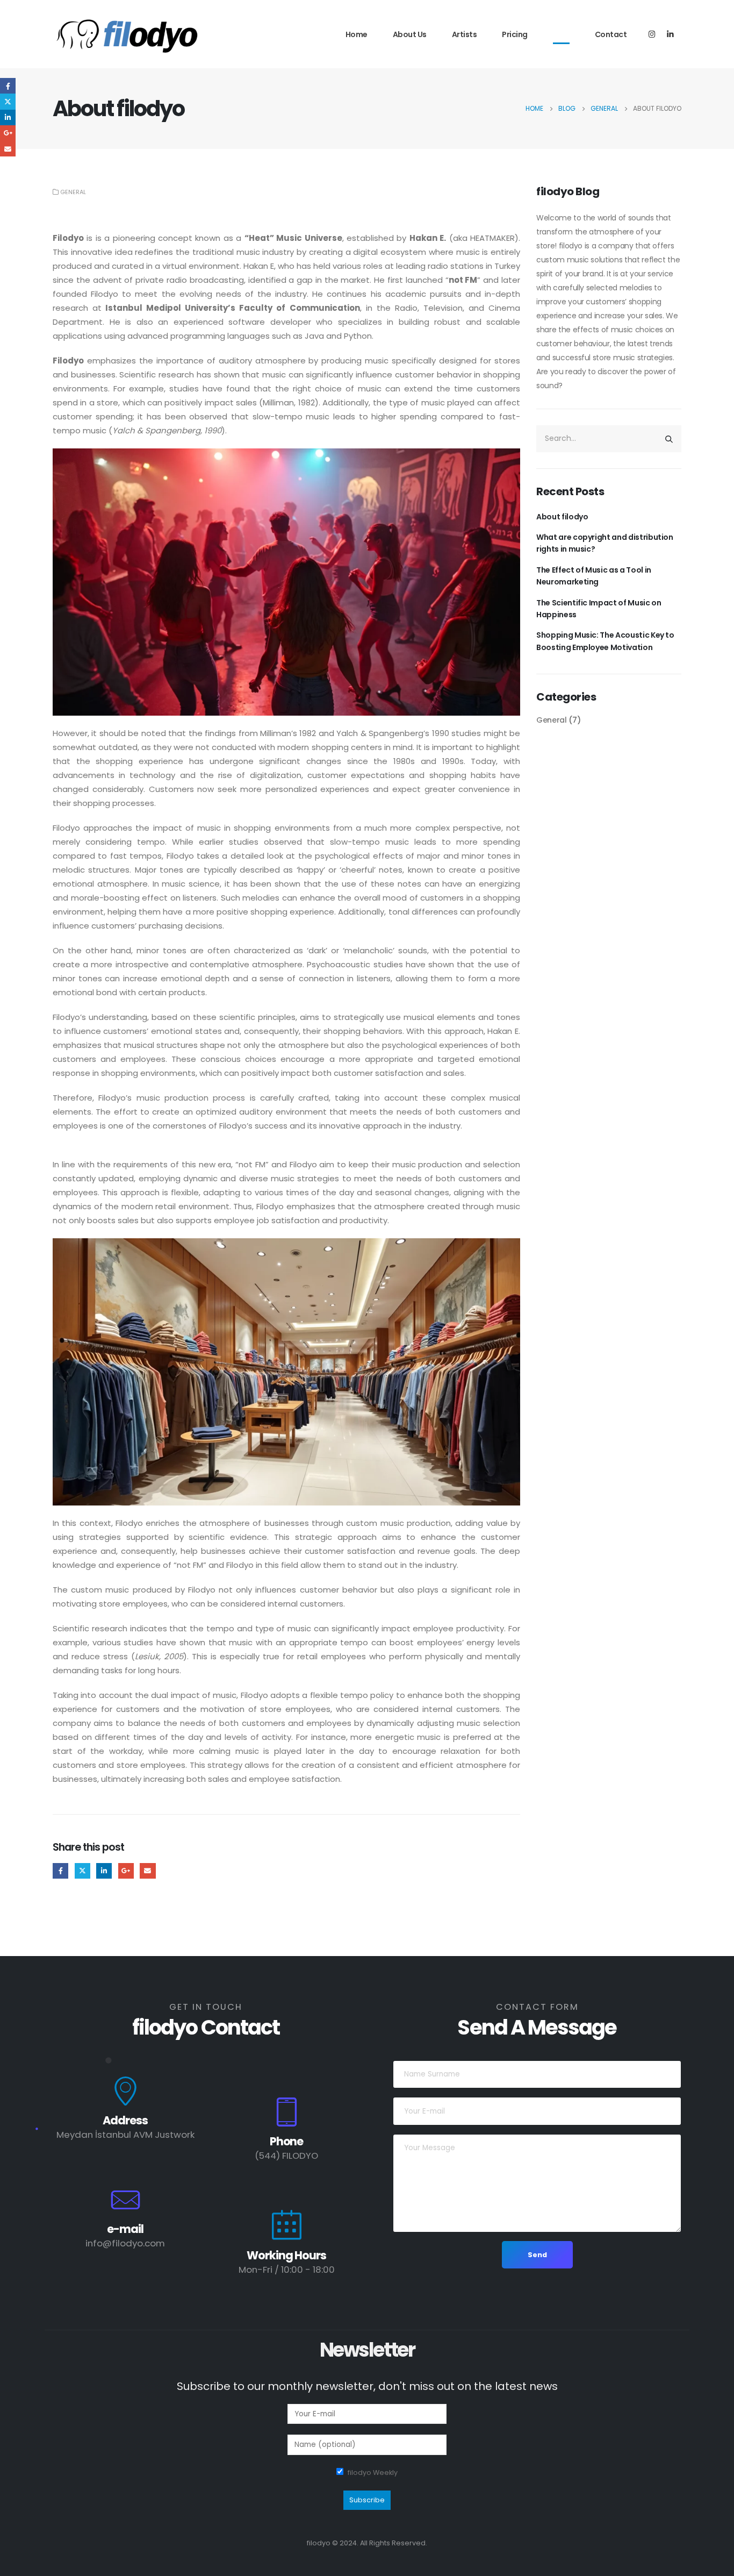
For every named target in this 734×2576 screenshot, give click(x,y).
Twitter (82, 1871)
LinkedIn (104, 1871)
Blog (561, 34)
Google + (126, 1871)
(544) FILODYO (286, 2156)
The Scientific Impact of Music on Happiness (599, 609)
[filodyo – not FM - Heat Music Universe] (128, 35)
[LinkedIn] (670, 34)
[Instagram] (652, 34)
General (73, 192)
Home (357, 34)
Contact (611, 34)
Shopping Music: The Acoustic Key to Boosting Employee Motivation (605, 641)
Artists (465, 34)
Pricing (515, 34)
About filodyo (562, 517)
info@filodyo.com (125, 2243)
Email (147, 1871)
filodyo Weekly (373, 2472)
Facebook (60, 1871)
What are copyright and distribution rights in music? (605, 543)
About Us (410, 34)
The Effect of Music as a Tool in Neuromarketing (594, 576)
